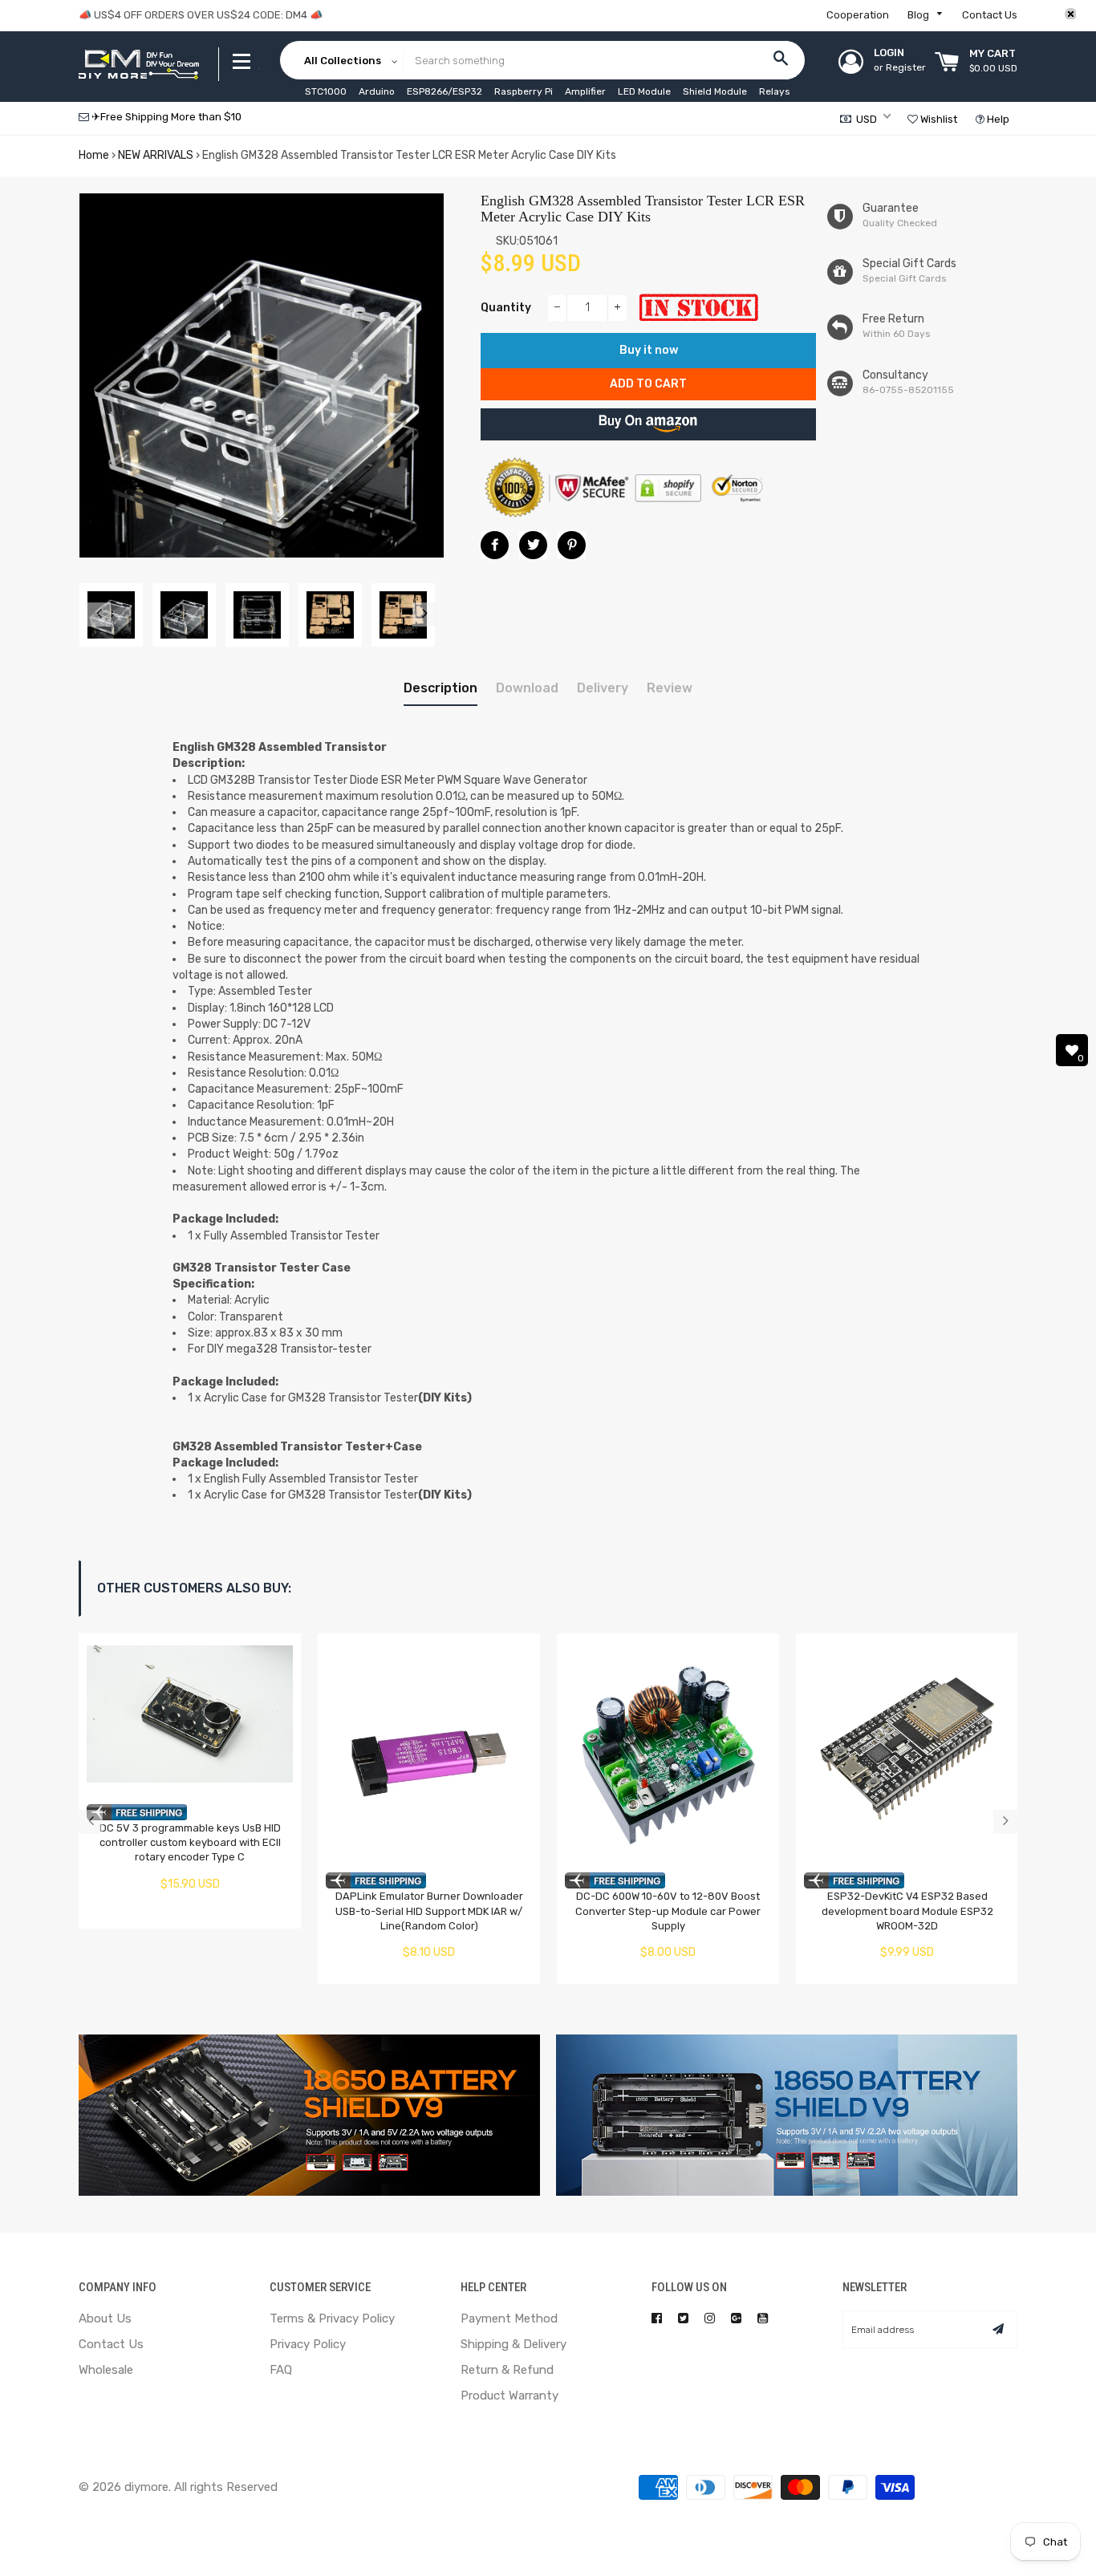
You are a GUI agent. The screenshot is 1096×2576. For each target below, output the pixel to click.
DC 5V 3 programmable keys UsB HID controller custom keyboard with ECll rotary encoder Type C (190, 1843)
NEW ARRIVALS (156, 155)
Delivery (603, 688)
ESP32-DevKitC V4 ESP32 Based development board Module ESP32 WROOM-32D (907, 1911)
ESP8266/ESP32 (444, 91)
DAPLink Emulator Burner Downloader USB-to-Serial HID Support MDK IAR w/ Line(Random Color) (429, 1911)
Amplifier (585, 91)
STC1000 (326, 91)
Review (670, 688)
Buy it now (649, 350)
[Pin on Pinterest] (572, 545)
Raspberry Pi (524, 91)
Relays (775, 91)
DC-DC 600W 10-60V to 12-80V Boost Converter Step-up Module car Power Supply (668, 1911)
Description (440, 688)
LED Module (644, 91)
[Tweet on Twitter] (533, 545)
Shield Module (715, 91)
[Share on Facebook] (495, 545)
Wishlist (938, 119)
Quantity (506, 308)
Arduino (377, 91)
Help (997, 119)
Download (527, 688)
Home (94, 155)
